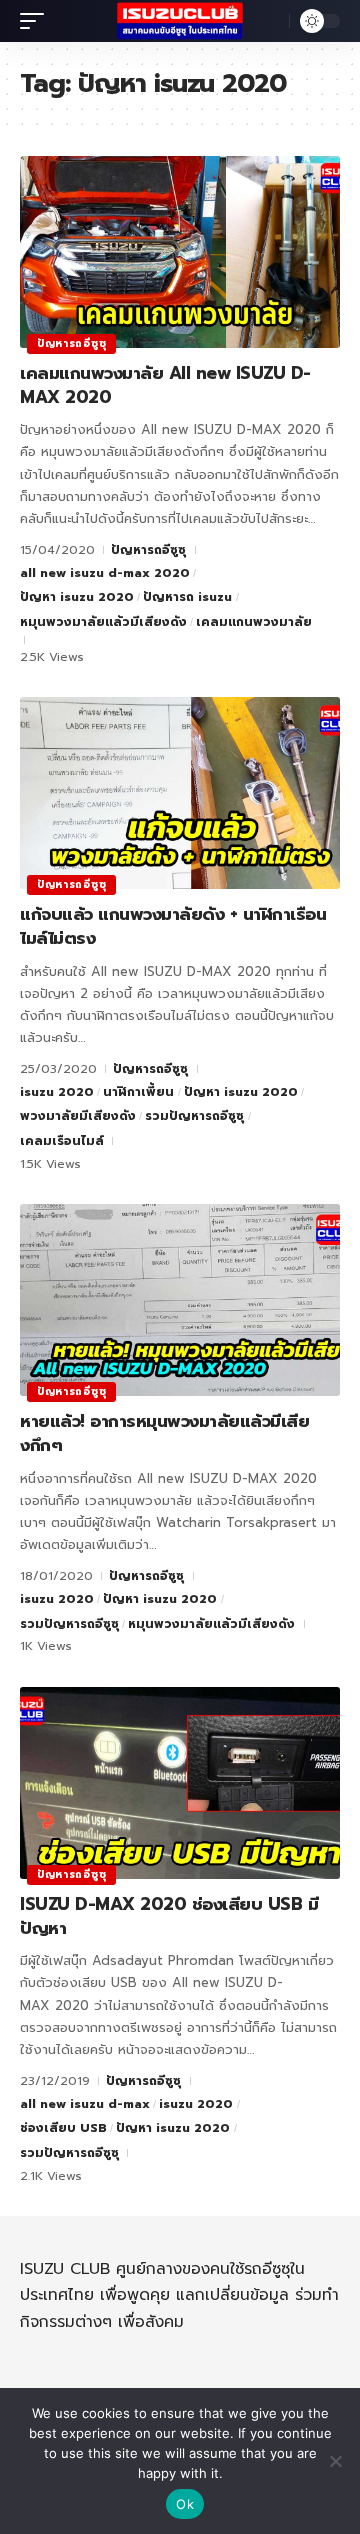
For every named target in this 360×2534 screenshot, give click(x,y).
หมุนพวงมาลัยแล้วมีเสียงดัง (103, 622)
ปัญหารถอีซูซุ (71, 343)
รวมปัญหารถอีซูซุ (194, 1116)
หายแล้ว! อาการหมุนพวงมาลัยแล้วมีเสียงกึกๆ (164, 1433)
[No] (335, 2461)
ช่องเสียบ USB (63, 2128)
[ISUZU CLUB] (180, 21)
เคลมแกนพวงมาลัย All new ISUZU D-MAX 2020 (165, 385)
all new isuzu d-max (85, 2104)
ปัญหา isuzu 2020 (77, 597)
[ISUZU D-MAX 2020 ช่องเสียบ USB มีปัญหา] (180, 1783)
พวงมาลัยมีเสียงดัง (78, 1116)
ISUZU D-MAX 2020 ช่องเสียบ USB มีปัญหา (169, 1916)
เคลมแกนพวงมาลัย (254, 622)
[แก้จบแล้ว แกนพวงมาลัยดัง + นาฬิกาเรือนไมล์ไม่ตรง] (180, 793)
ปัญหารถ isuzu (187, 597)
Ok (185, 2504)
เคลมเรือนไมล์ (62, 1141)
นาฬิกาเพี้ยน (138, 1092)
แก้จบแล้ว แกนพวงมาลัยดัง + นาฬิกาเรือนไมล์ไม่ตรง (173, 926)
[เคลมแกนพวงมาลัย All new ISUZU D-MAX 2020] (180, 252)
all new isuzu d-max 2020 (105, 573)
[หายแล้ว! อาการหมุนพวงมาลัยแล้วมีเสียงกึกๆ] (180, 1300)
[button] (37, 21)
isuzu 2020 (57, 1092)
